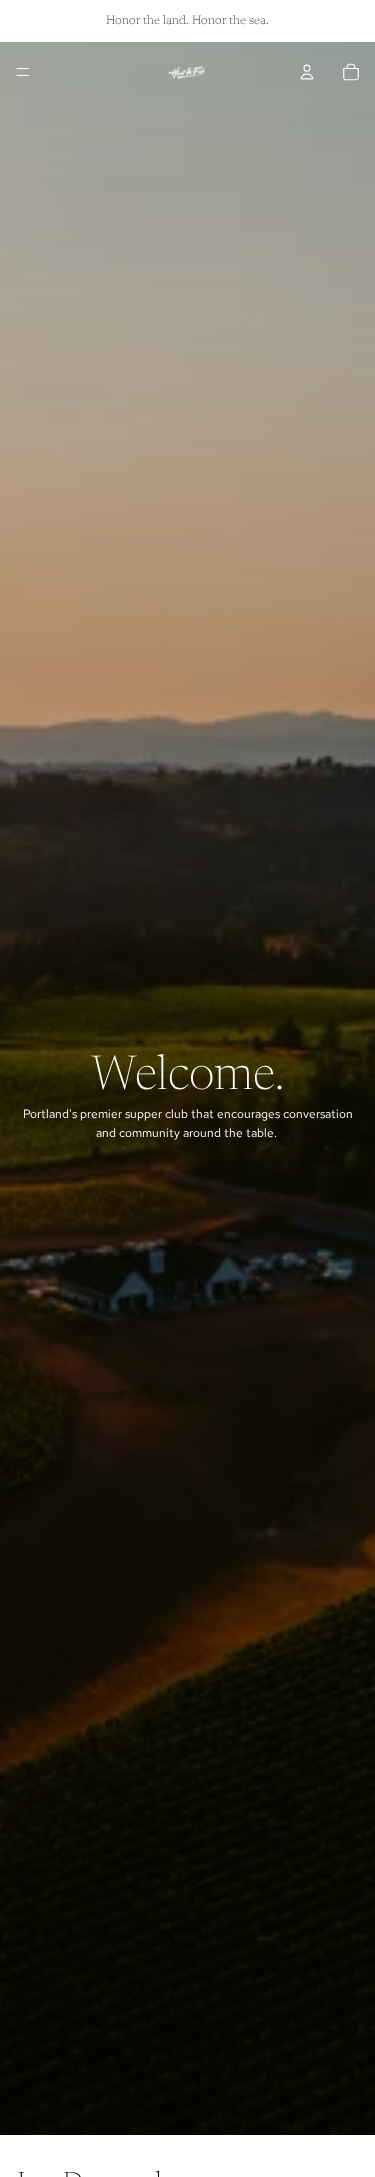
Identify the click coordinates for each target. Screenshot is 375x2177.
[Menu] (23, 72)
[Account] (307, 72)
